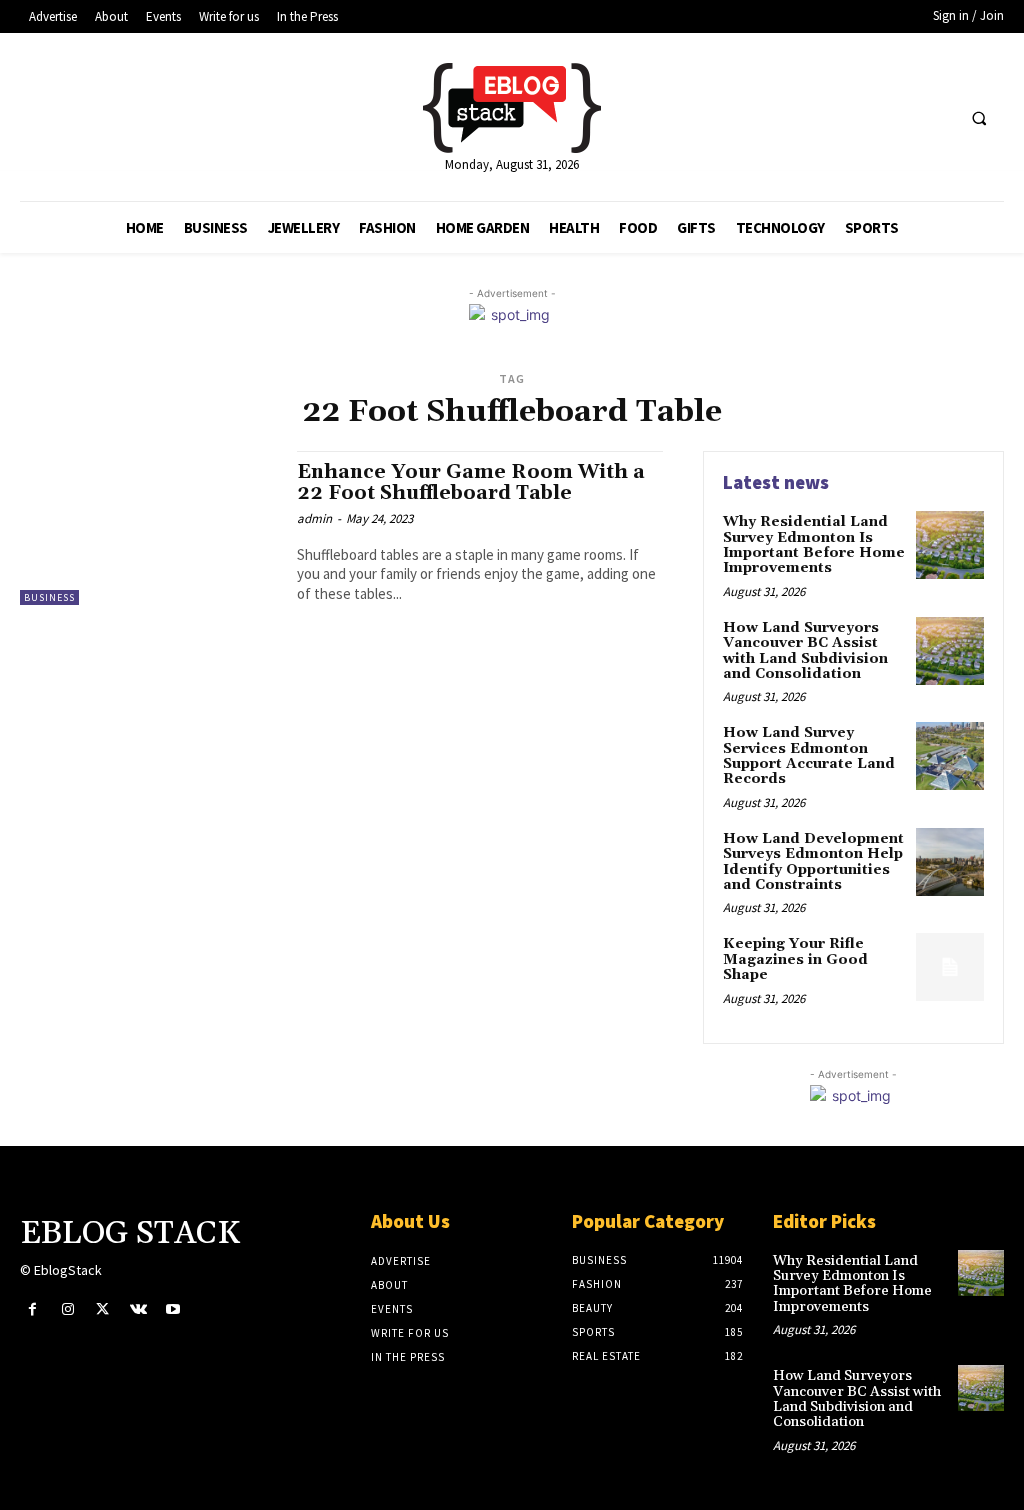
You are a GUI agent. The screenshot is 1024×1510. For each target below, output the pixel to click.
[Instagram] (67, 1309)
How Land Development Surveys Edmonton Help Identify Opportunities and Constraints (813, 862)
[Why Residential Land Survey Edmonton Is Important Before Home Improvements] (950, 545)
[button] (979, 118)
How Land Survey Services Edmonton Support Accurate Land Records (809, 756)
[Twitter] (102, 1309)
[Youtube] (173, 1309)
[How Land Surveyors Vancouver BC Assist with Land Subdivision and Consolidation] (950, 651)
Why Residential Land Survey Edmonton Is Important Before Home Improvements (814, 545)
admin (314, 518)
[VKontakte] (138, 1309)
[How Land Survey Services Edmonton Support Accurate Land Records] (950, 756)
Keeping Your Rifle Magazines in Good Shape (795, 959)
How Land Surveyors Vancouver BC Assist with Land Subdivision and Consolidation (805, 651)
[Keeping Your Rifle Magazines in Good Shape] (950, 967)
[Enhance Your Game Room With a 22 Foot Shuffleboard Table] (148, 528)
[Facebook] (32, 1309)
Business (49, 597)
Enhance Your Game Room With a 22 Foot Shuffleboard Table (471, 482)
